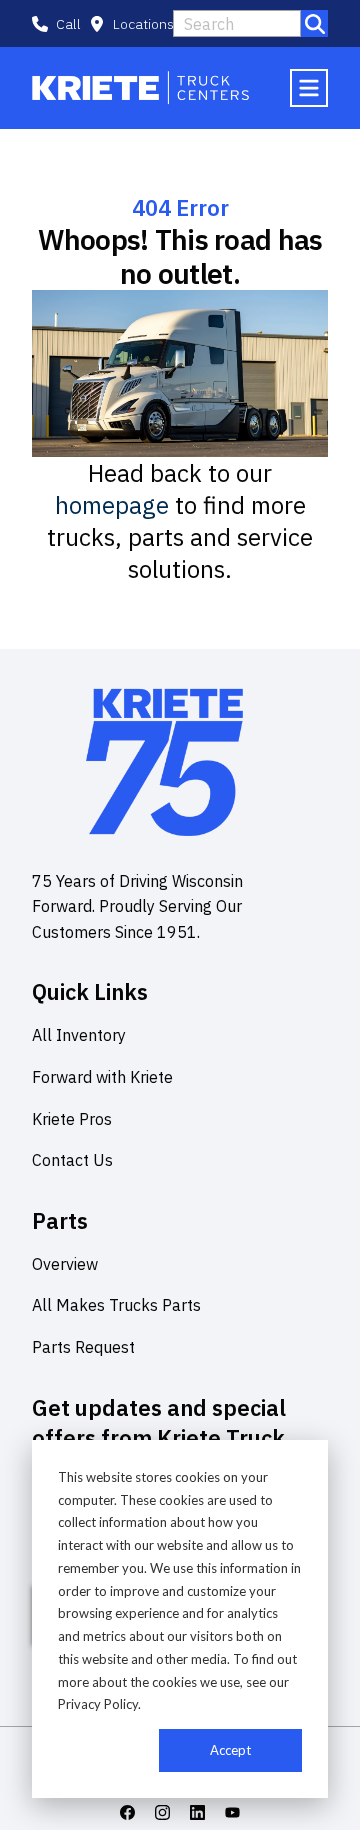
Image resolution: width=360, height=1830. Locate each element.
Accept (230, 1750)
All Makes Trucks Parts (116, 1305)
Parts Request (83, 1347)
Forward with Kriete (102, 1077)
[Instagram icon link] (162, 1812)
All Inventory (79, 1035)
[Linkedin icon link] (197, 1812)
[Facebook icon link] (127, 1812)
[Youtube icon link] (232, 1812)
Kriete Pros (72, 1119)
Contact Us (72, 1160)
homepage (112, 505)
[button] (131, 24)
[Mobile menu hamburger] (309, 88)
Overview (65, 1264)
